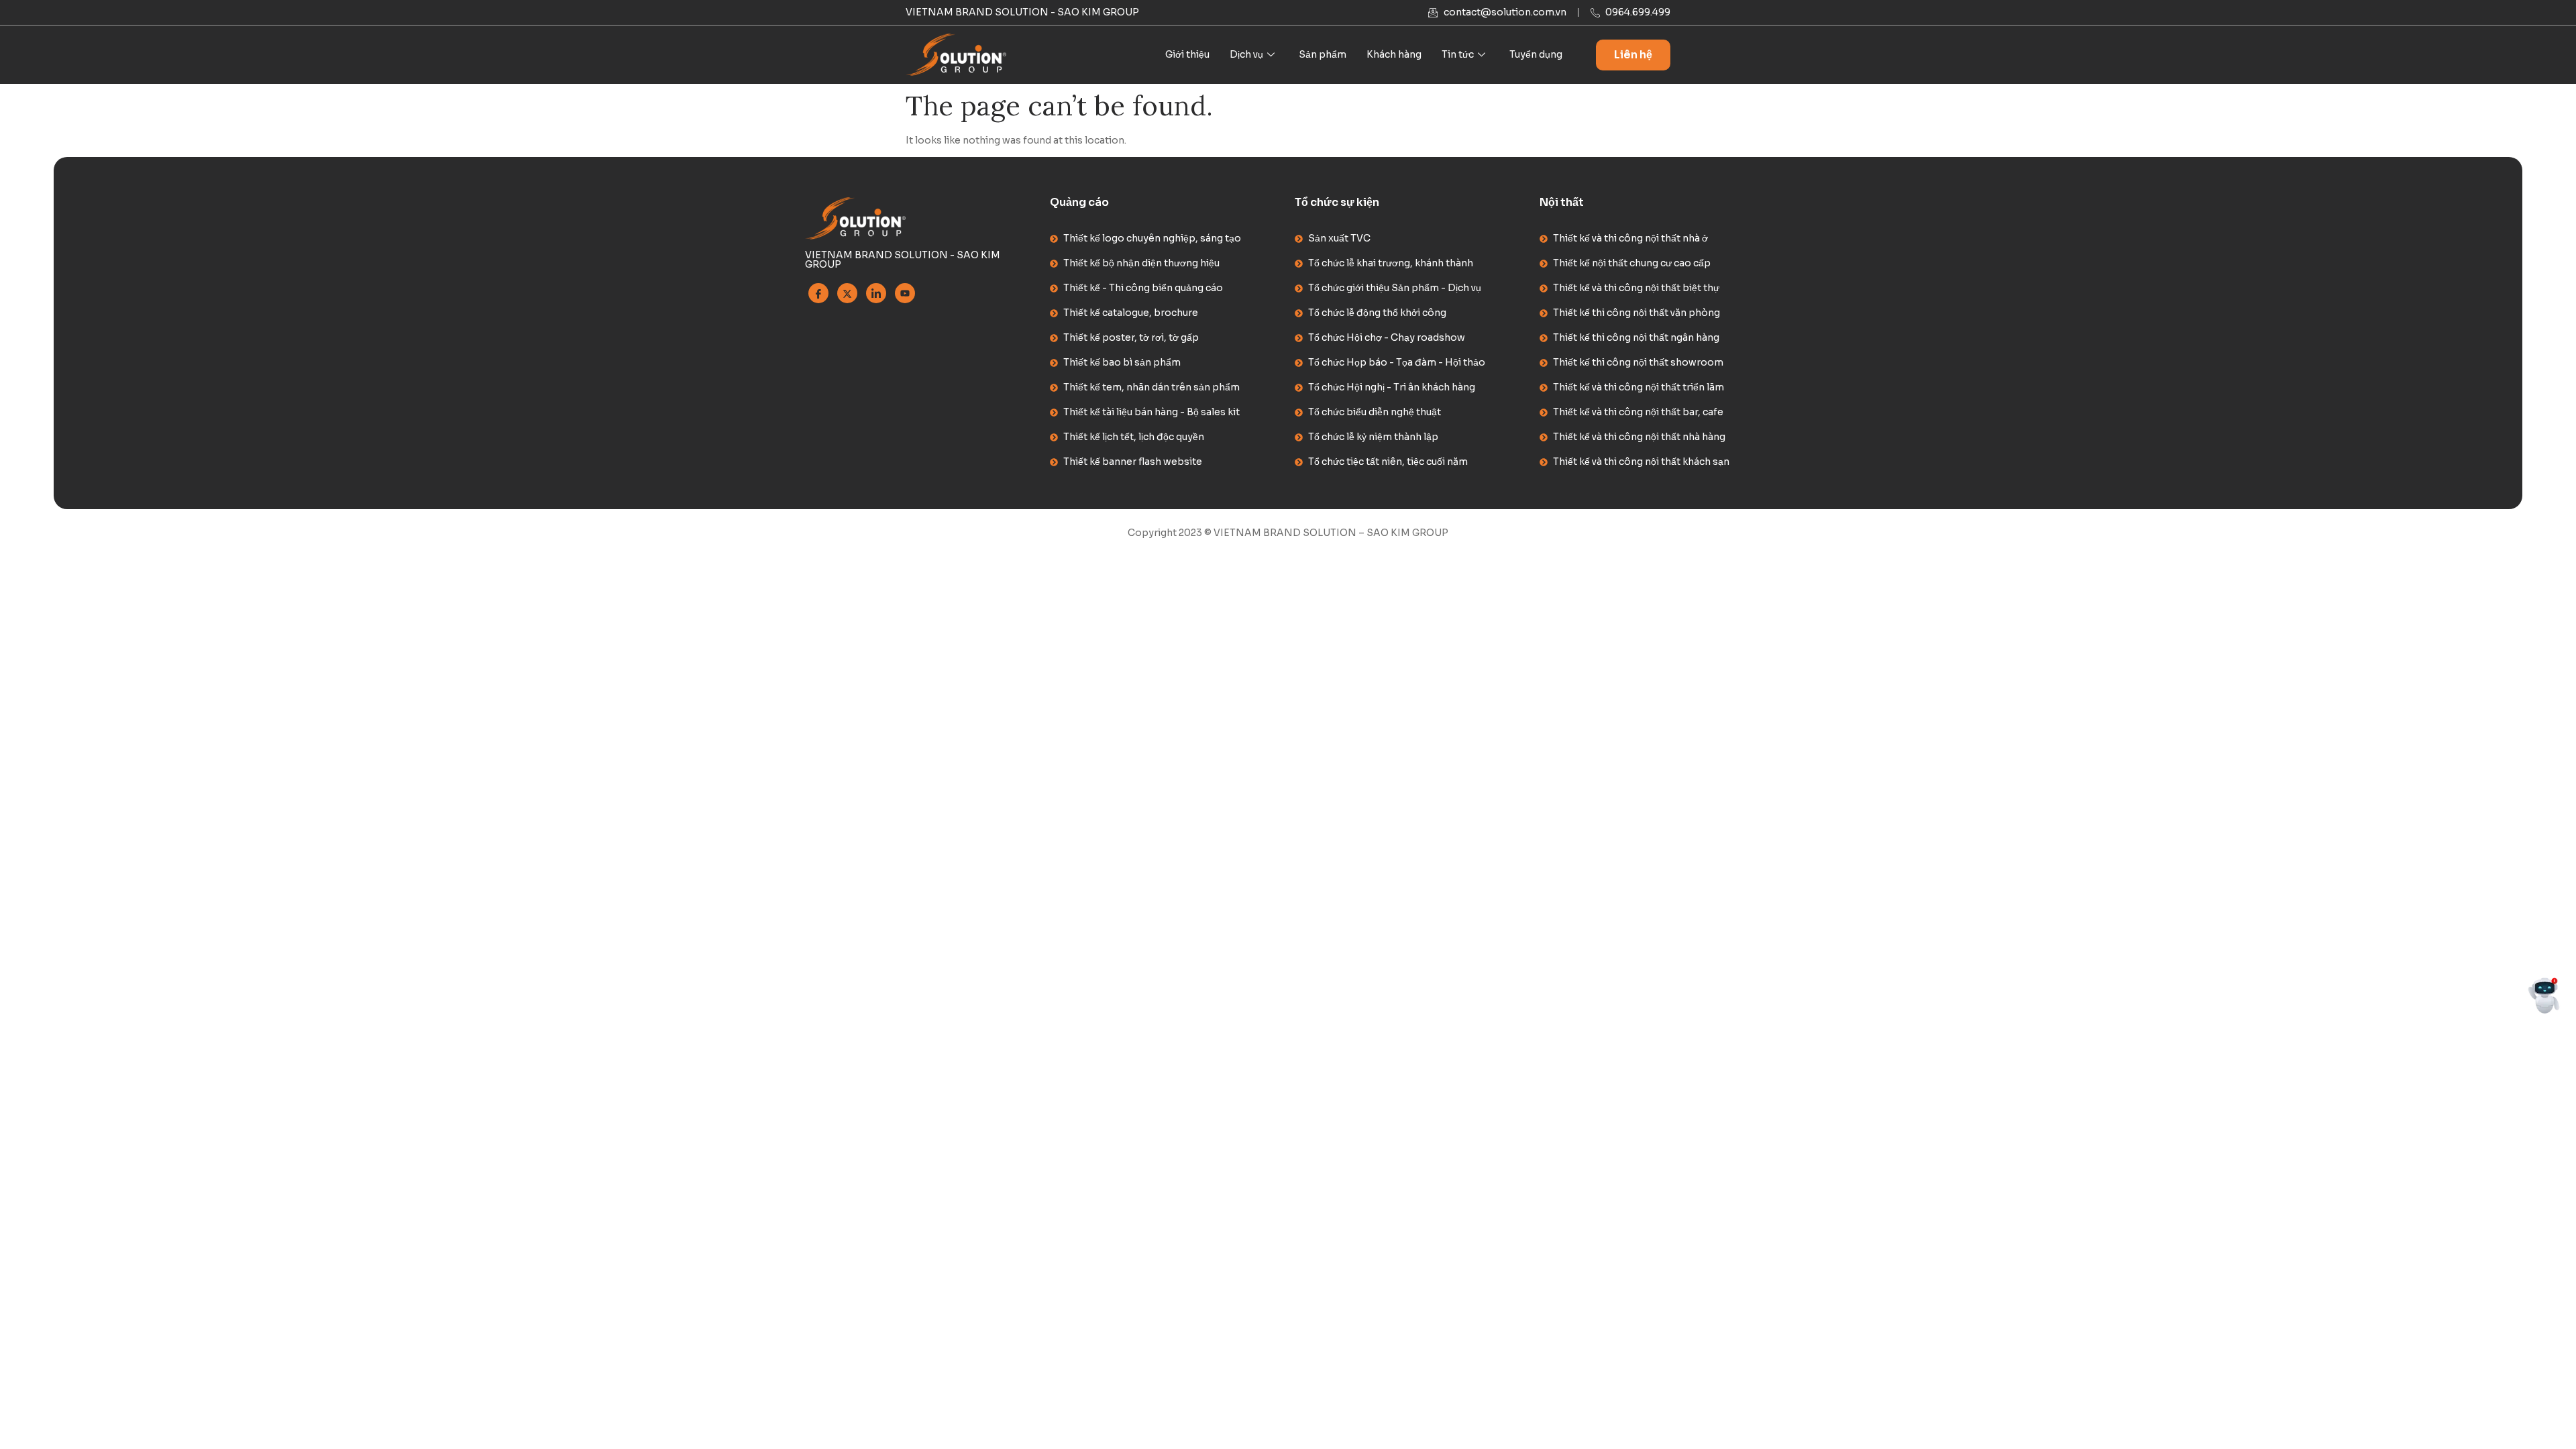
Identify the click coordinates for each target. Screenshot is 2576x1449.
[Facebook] (818, 293)
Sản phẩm (1323, 54)
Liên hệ (1633, 55)
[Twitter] (847, 293)
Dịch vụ (1246, 54)
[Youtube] (905, 293)
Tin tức (1458, 54)
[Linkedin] (876, 293)
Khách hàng (1394, 54)
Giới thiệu (1187, 54)
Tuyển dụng (1536, 54)
